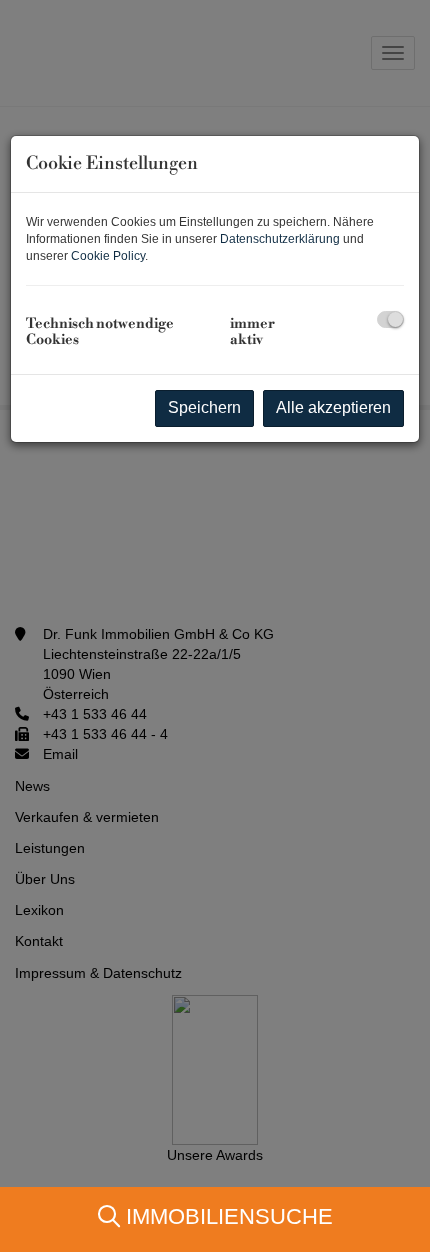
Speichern (204, 407)
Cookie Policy (108, 256)
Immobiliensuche (226, 1216)
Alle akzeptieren (333, 407)
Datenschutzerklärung (280, 239)
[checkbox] (390, 319)
